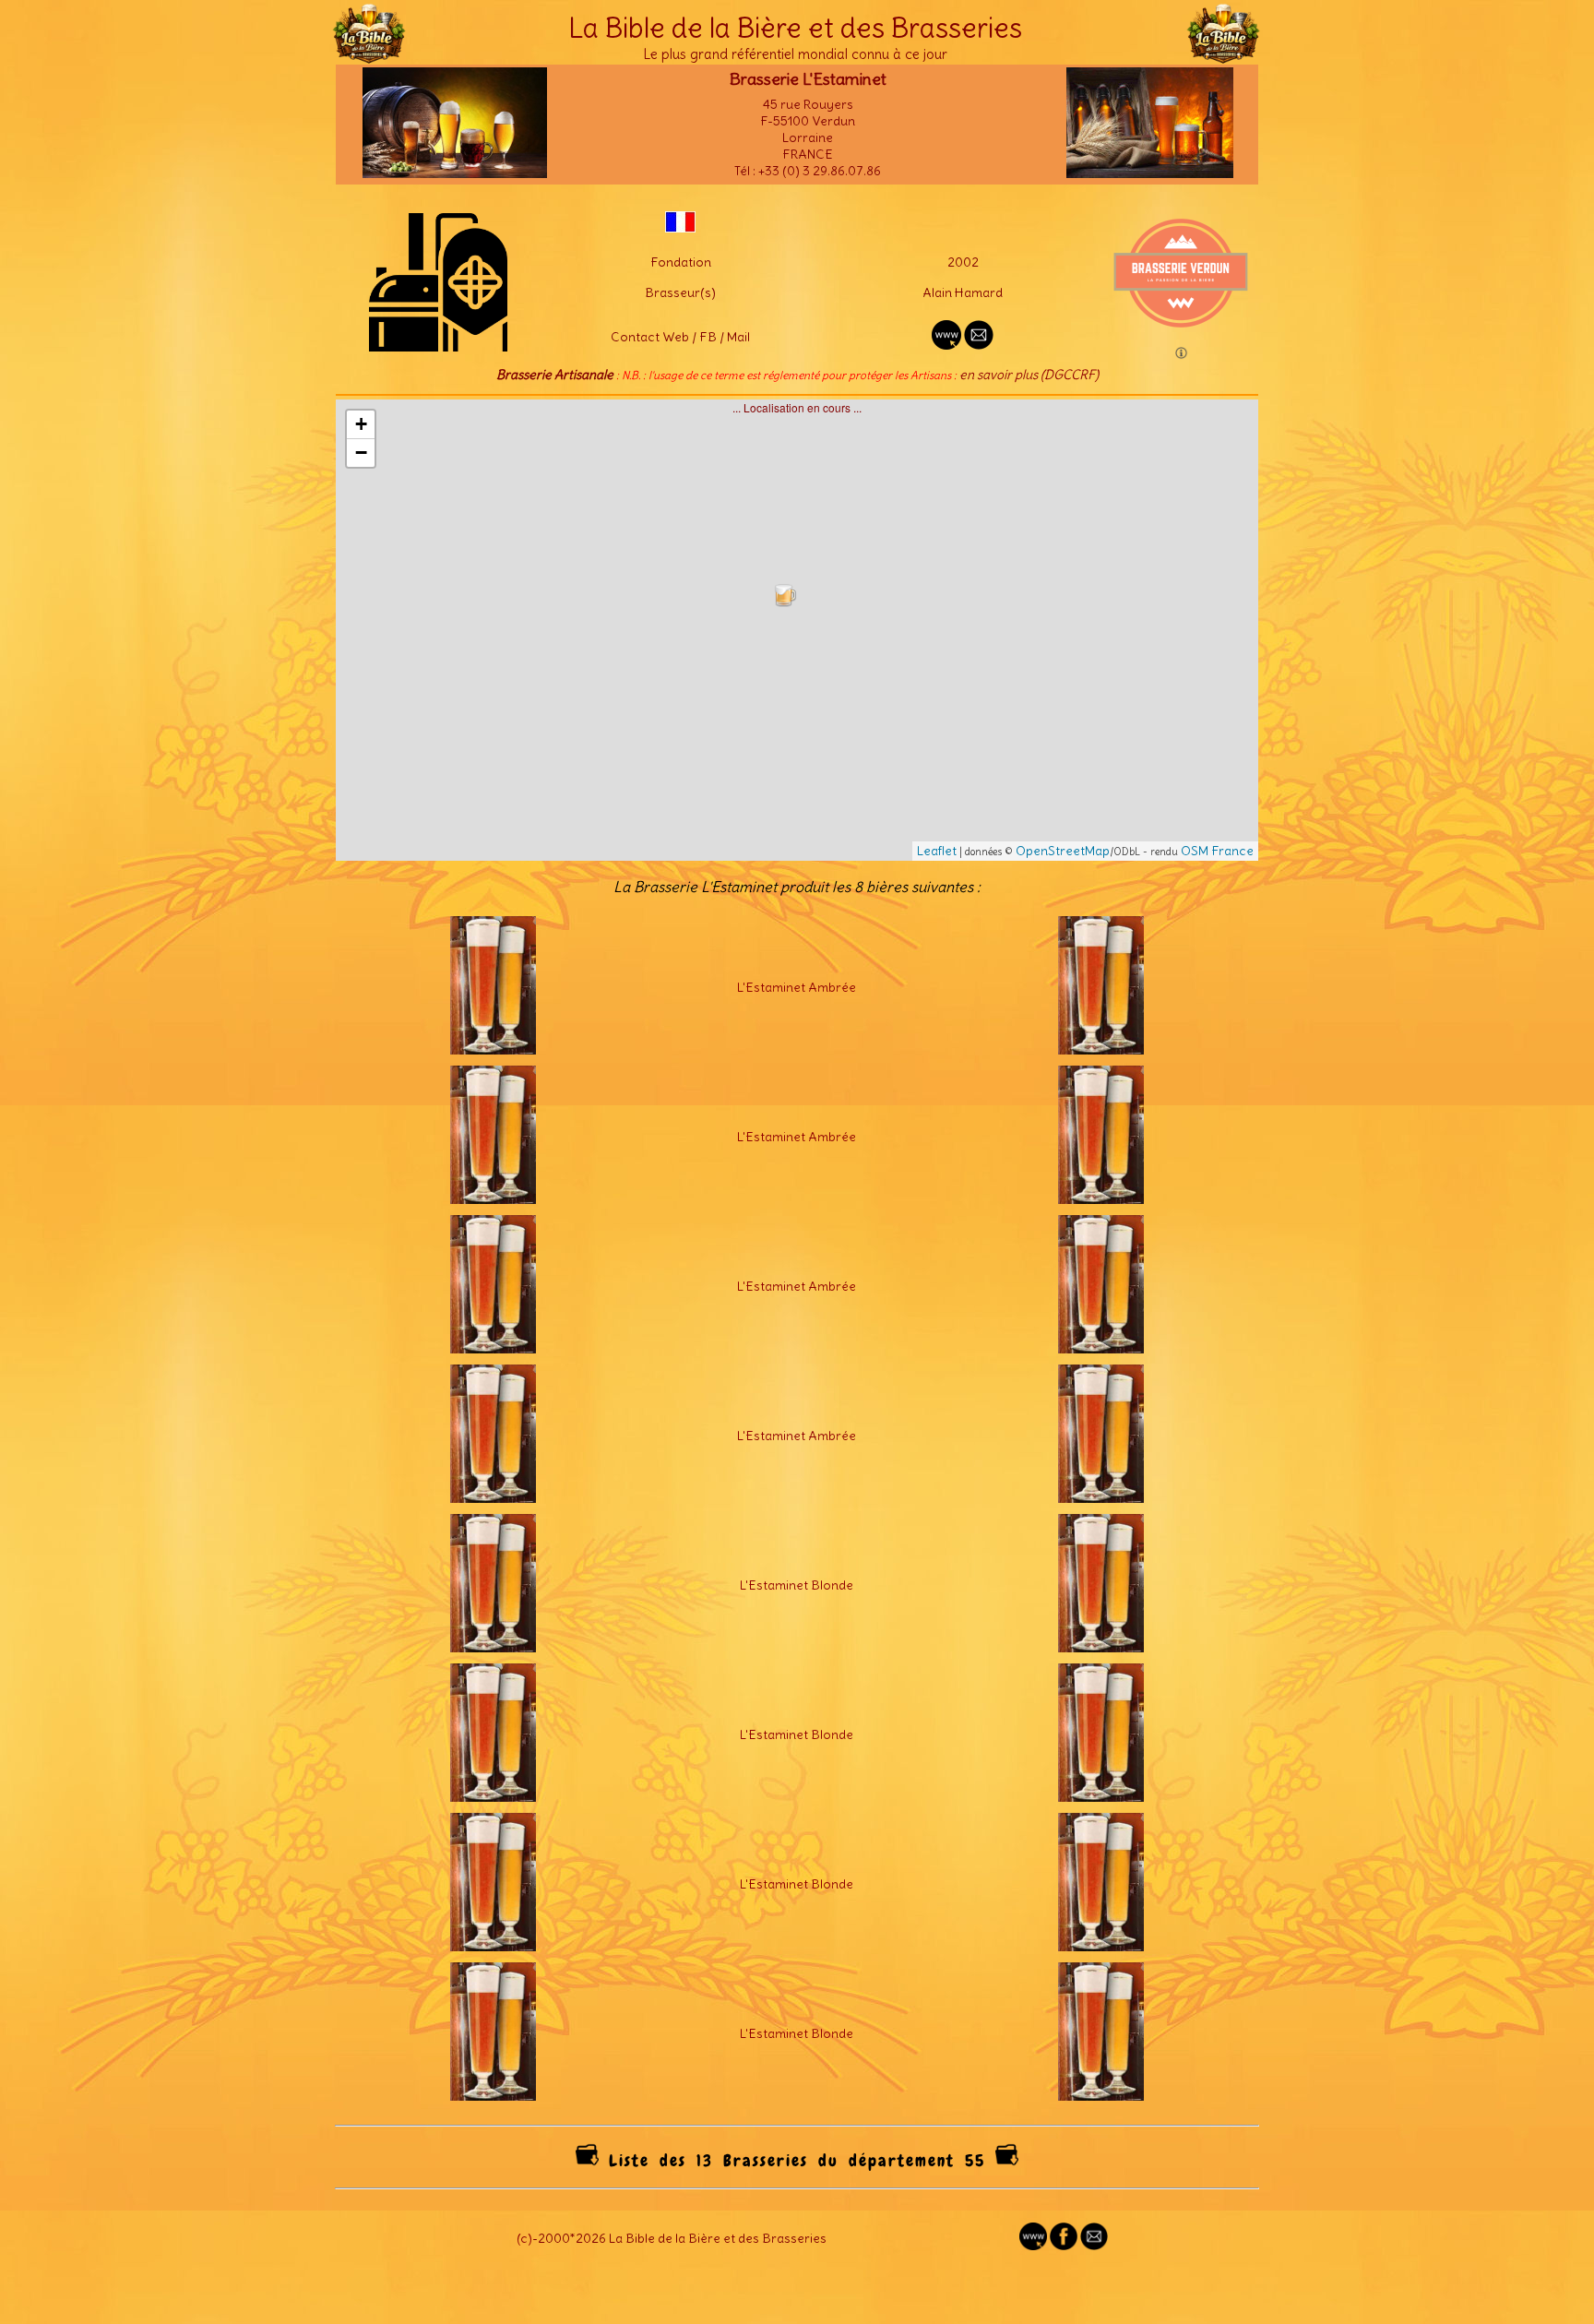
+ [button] (361, 424)
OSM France (1217, 851)
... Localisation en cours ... (804, 629)
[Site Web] (1033, 2246)
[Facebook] (1064, 2246)
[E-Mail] (979, 345)
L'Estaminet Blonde (797, 1585)
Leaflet (937, 851)
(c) (524, 2238)
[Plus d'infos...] (493, 1050)
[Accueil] (369, 55)
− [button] (361, 453)
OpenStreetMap (1063, 851)
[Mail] (1094, 2246)
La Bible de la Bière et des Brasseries (795, 28)
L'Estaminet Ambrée (797, 987)
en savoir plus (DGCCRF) (1029, 375)
